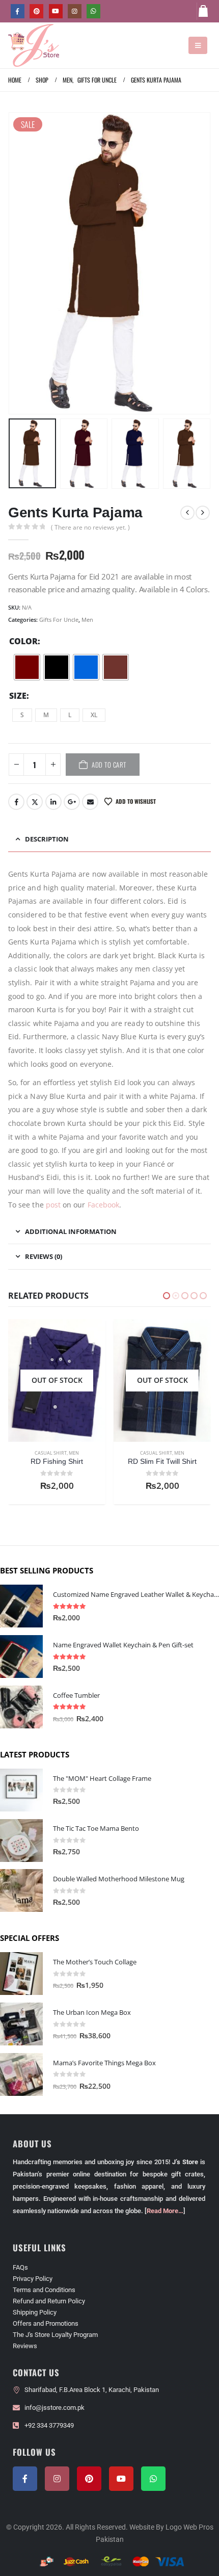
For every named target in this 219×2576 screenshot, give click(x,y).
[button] (198, 45)
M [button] (46, 715)
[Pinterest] (36, 11)
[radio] (27, 667)
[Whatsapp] (153, 2479)
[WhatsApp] (93, 11)
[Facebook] (18, 11)
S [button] (22, 715)
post (53, 1205)
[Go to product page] (21, 1606)
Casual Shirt (51, 1453)
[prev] (187, 513)
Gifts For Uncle (59, 620)
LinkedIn (53, 802)
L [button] (70, 715)
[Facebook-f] (25, 2479)
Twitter (35, 802)
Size (18, 696)
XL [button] (94, 715)
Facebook (16, 802)
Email (90, 802)
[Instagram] (75, 11)
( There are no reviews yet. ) (90, 527)
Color (23, 641)
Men (87, 620)
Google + (72, 802)
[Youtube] (56, 11)
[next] (203, 513)
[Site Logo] (34, 45)
